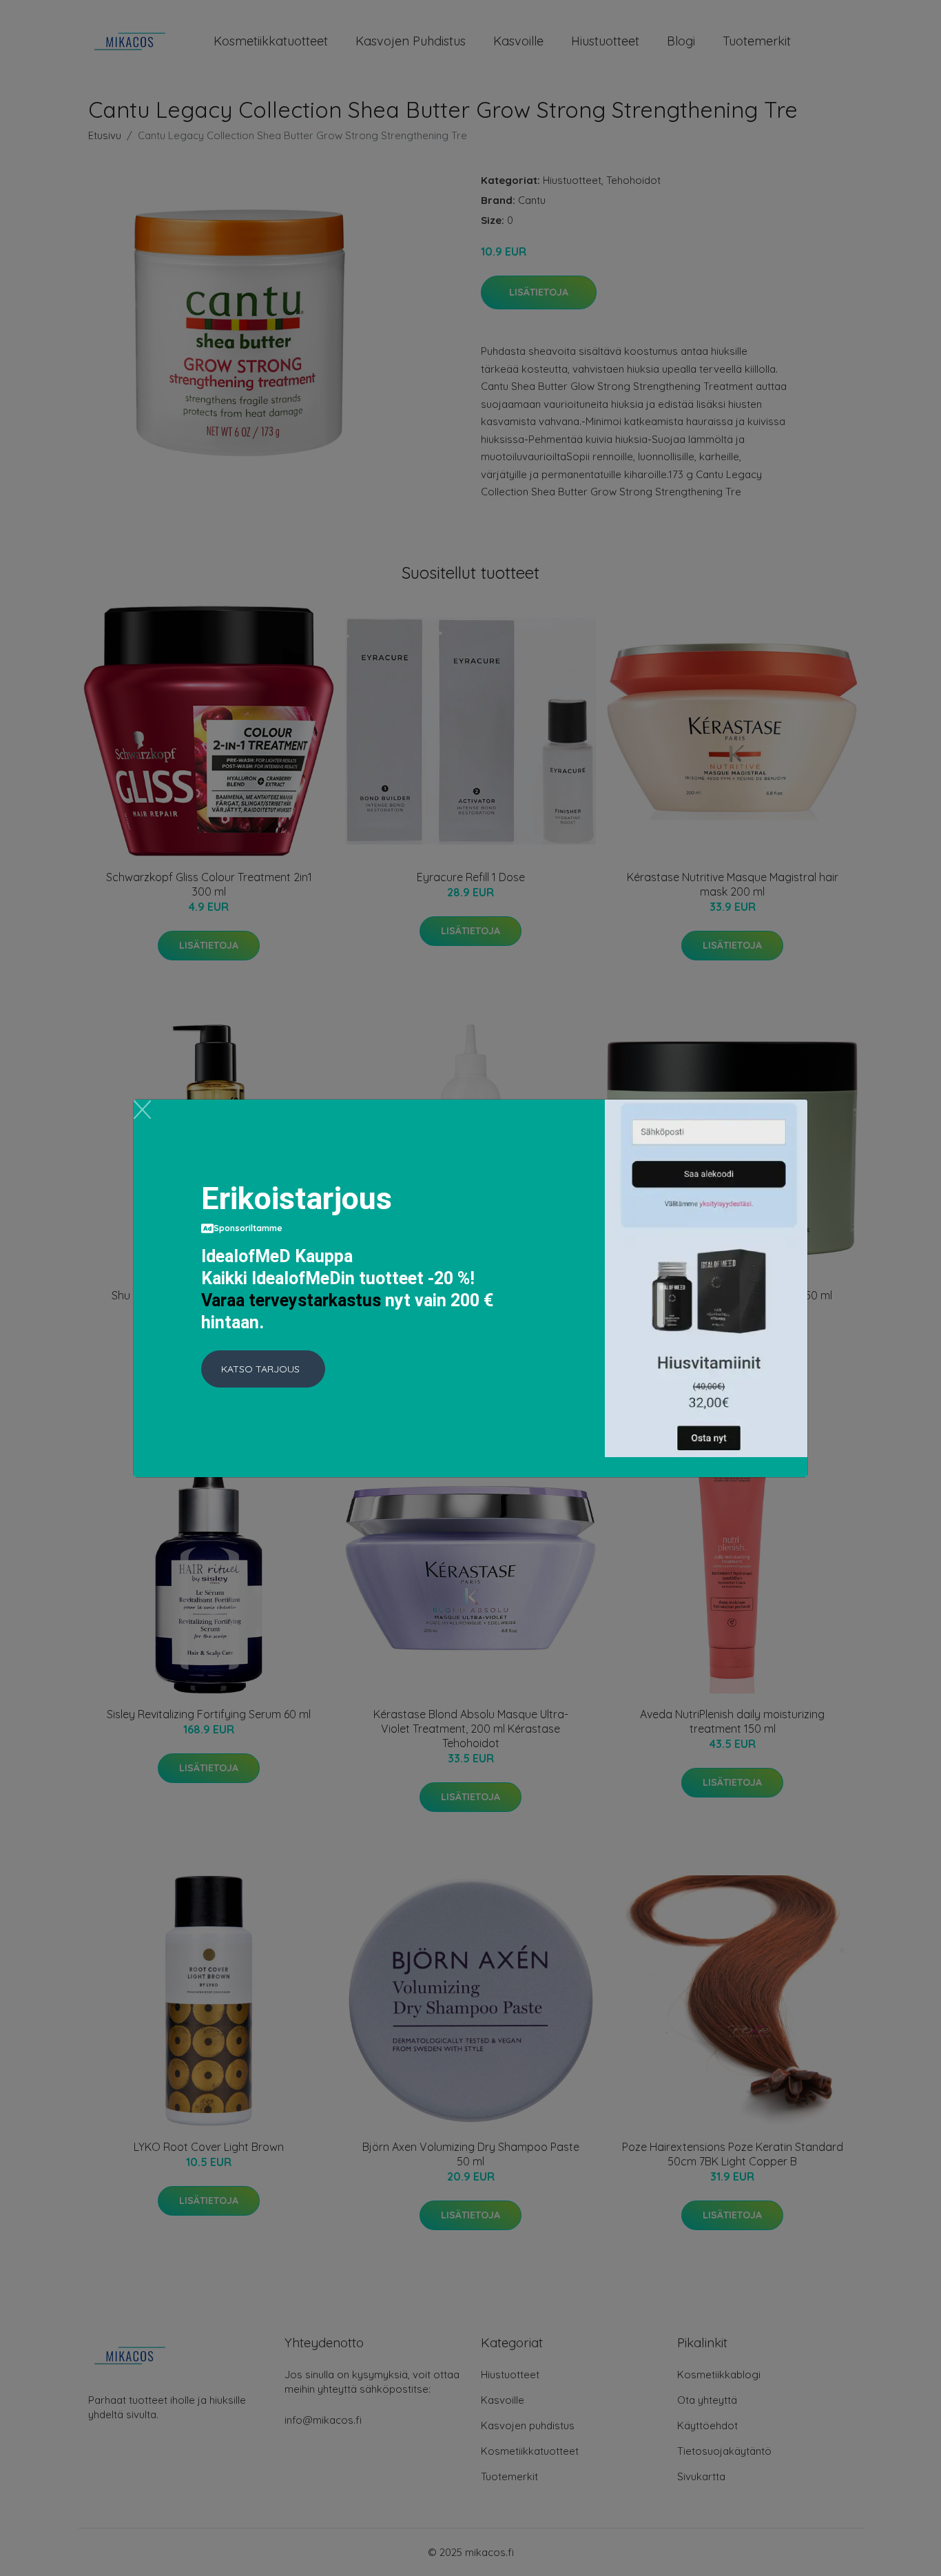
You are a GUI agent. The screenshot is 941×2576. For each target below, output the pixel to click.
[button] (263, 1369)
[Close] (142, 1110)
